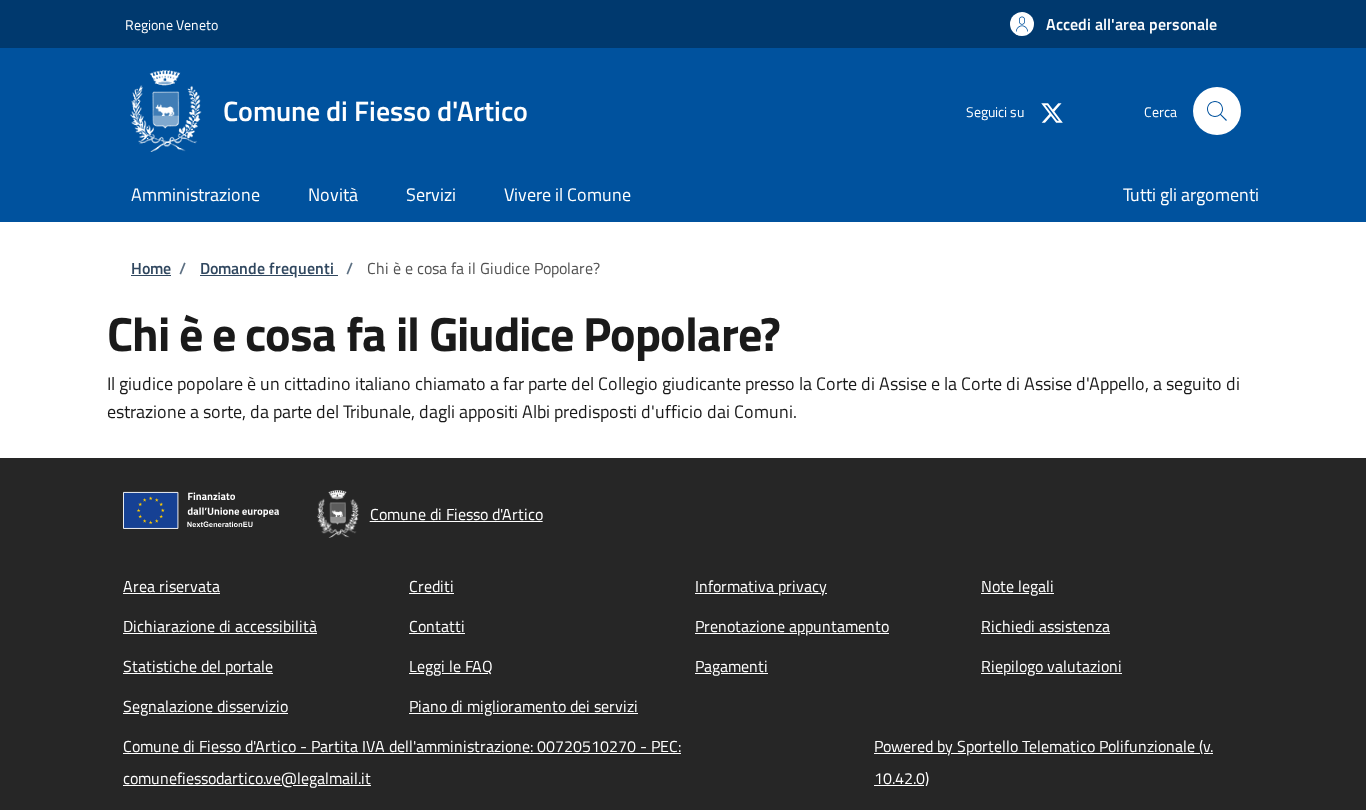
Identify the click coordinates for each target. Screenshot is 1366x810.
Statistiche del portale (198, 666)
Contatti (437, 626)
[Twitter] (1044, 110)
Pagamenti (731, 666)
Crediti (431, 586)
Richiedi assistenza (1045, 626)
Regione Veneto (171, 24)
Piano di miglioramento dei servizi (523, 706)
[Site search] (1217, 111)
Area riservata (171, 586)
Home (151, 268)
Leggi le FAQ (451, 666)
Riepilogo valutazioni (1051, 666)
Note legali (1017, 586)
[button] (1113, 24)
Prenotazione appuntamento (792, 626)
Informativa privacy (761, 586)
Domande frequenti (269, 268)
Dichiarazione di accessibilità (220, 626)
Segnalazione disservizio (205, 706)
